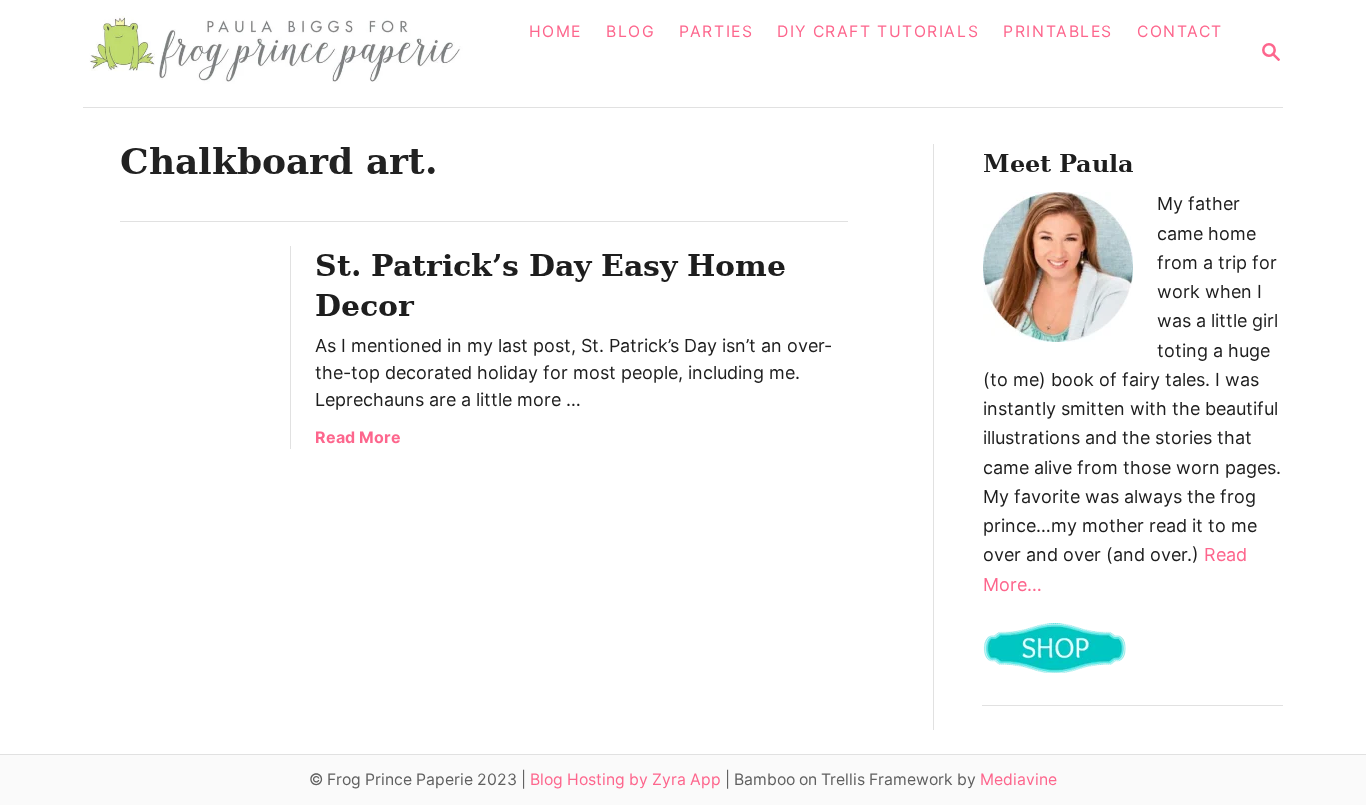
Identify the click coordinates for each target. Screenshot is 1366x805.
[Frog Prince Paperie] (289, 53)
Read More (358, 437)
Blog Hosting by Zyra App (625, 779)
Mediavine (1018, 779)
